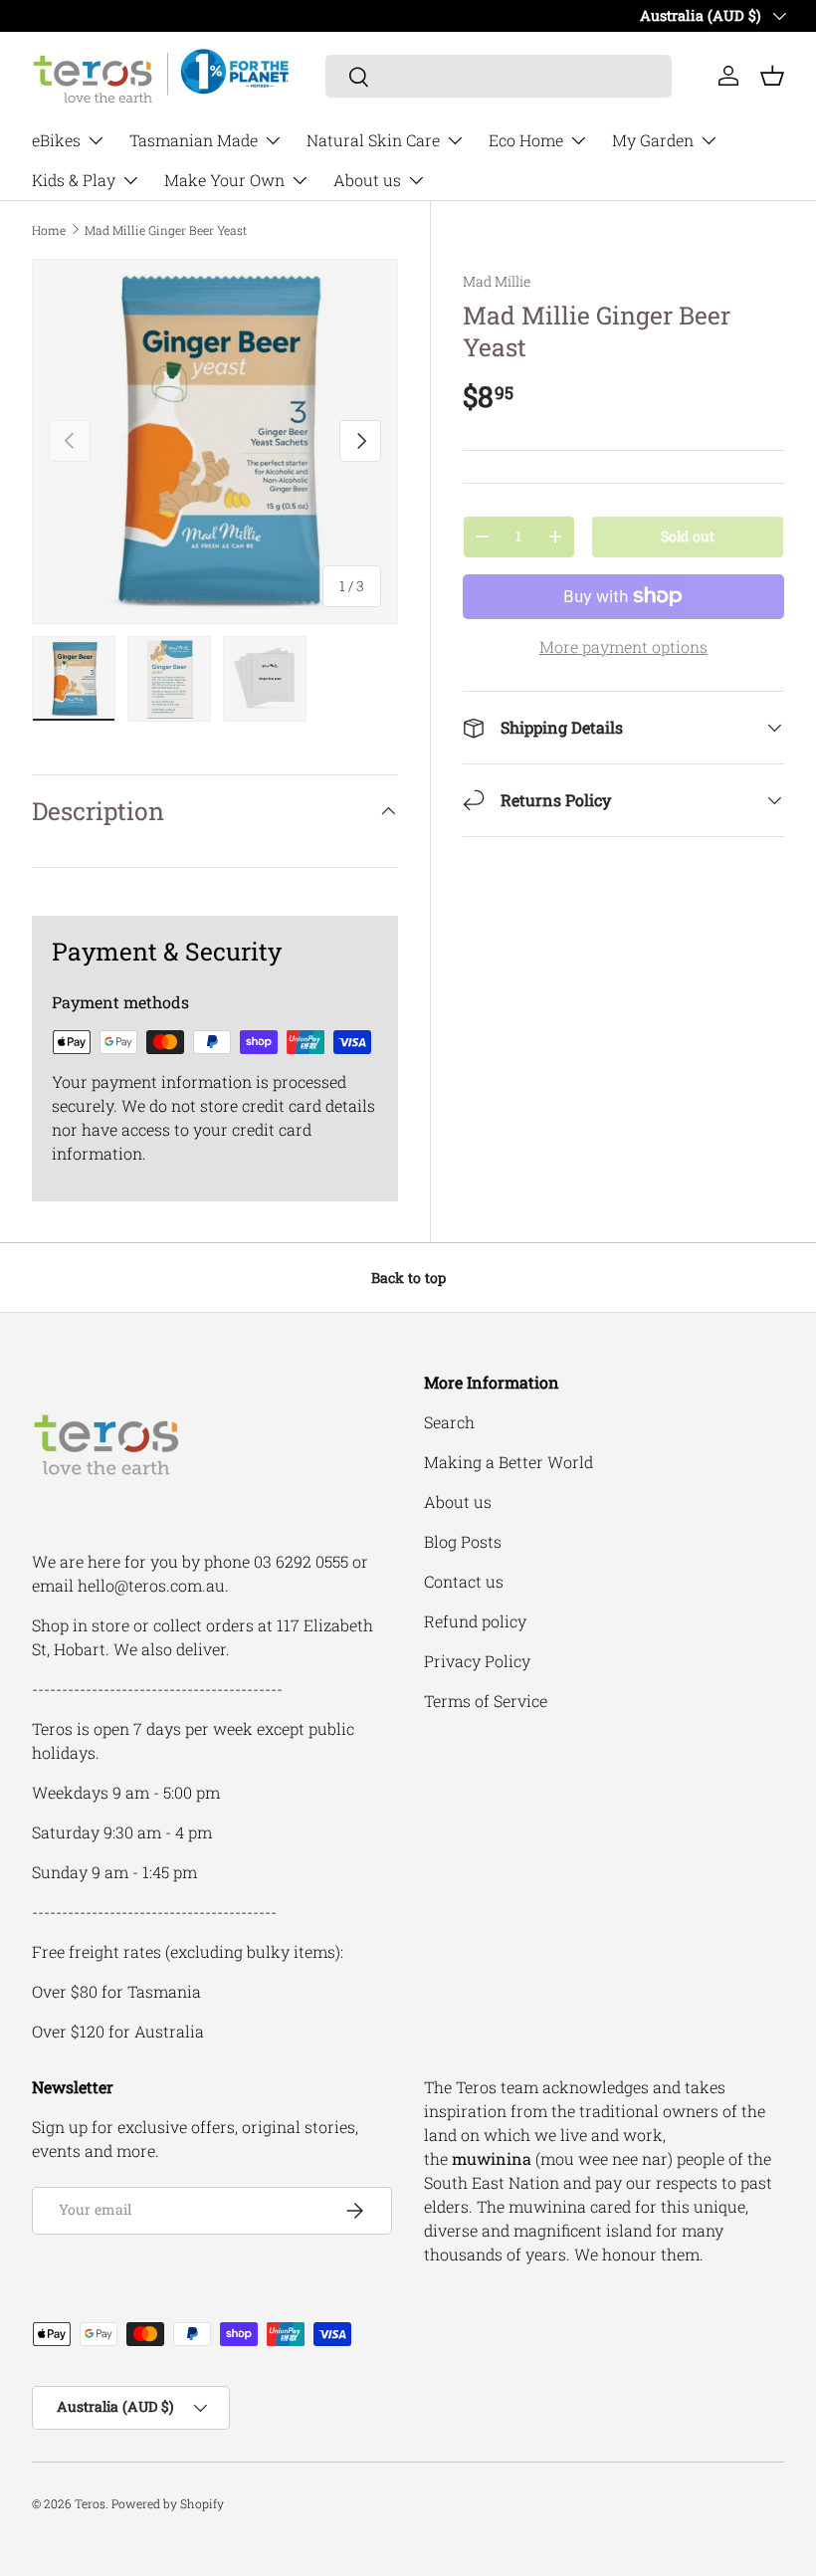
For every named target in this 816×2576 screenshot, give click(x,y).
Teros (90, 2503)
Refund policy (475, 1621)
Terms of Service (486, 1701)
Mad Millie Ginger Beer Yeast (166, 230)
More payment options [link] (623, 646)
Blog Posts (463, 1541)
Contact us (464, 1581)
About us (458, 1502)
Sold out (688, 536)
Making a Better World (509, 1462)
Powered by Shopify (168, 2503)
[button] (772, 76)
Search (449, 1422)
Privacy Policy (477, 1661)
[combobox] (499, 76)
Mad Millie (497, 281)
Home (49, 230)
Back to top (408, 1278)
